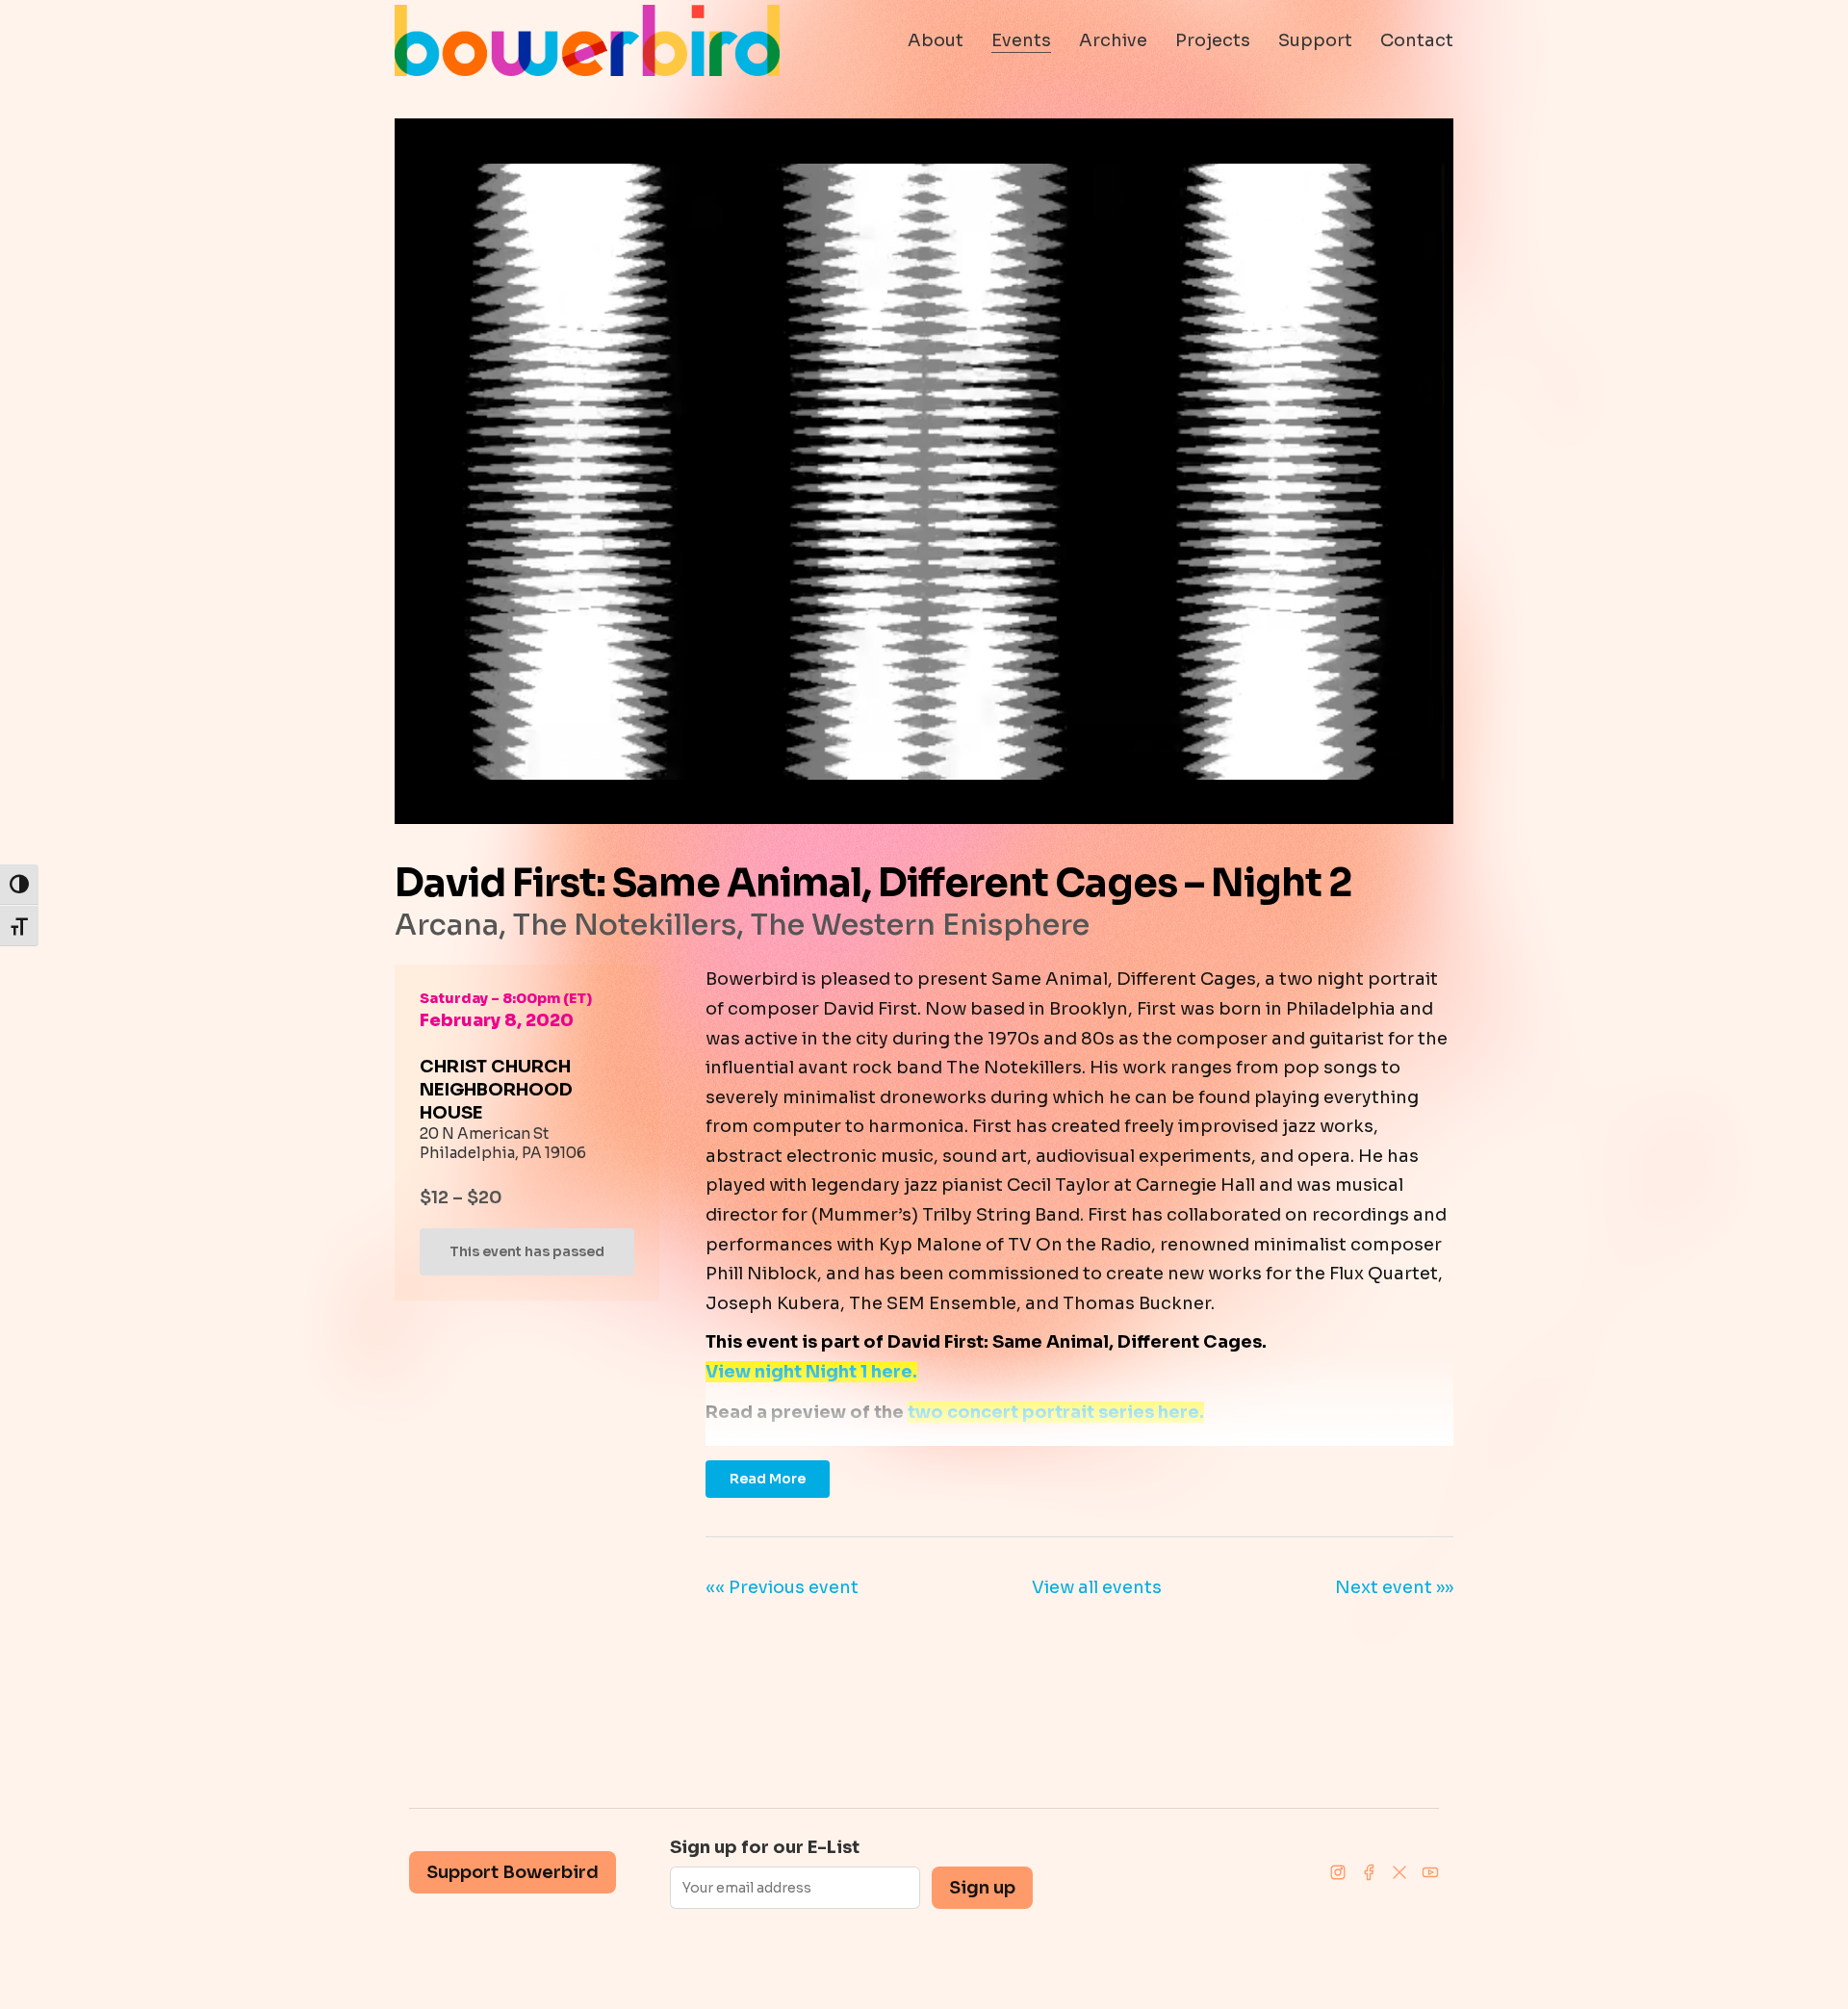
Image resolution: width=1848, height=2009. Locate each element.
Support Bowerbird (513, 1872)
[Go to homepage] (587, 40)
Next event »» (1394, 1587)
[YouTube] (1430, 1872)
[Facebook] (1369, 1872)
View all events (1097, 1587)
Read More (768, 1479)
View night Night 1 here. (811, 1372)
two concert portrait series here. (1056, 1412)
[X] (1399, 1872)
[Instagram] (1338, 1872)
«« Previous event (782, 1587)
